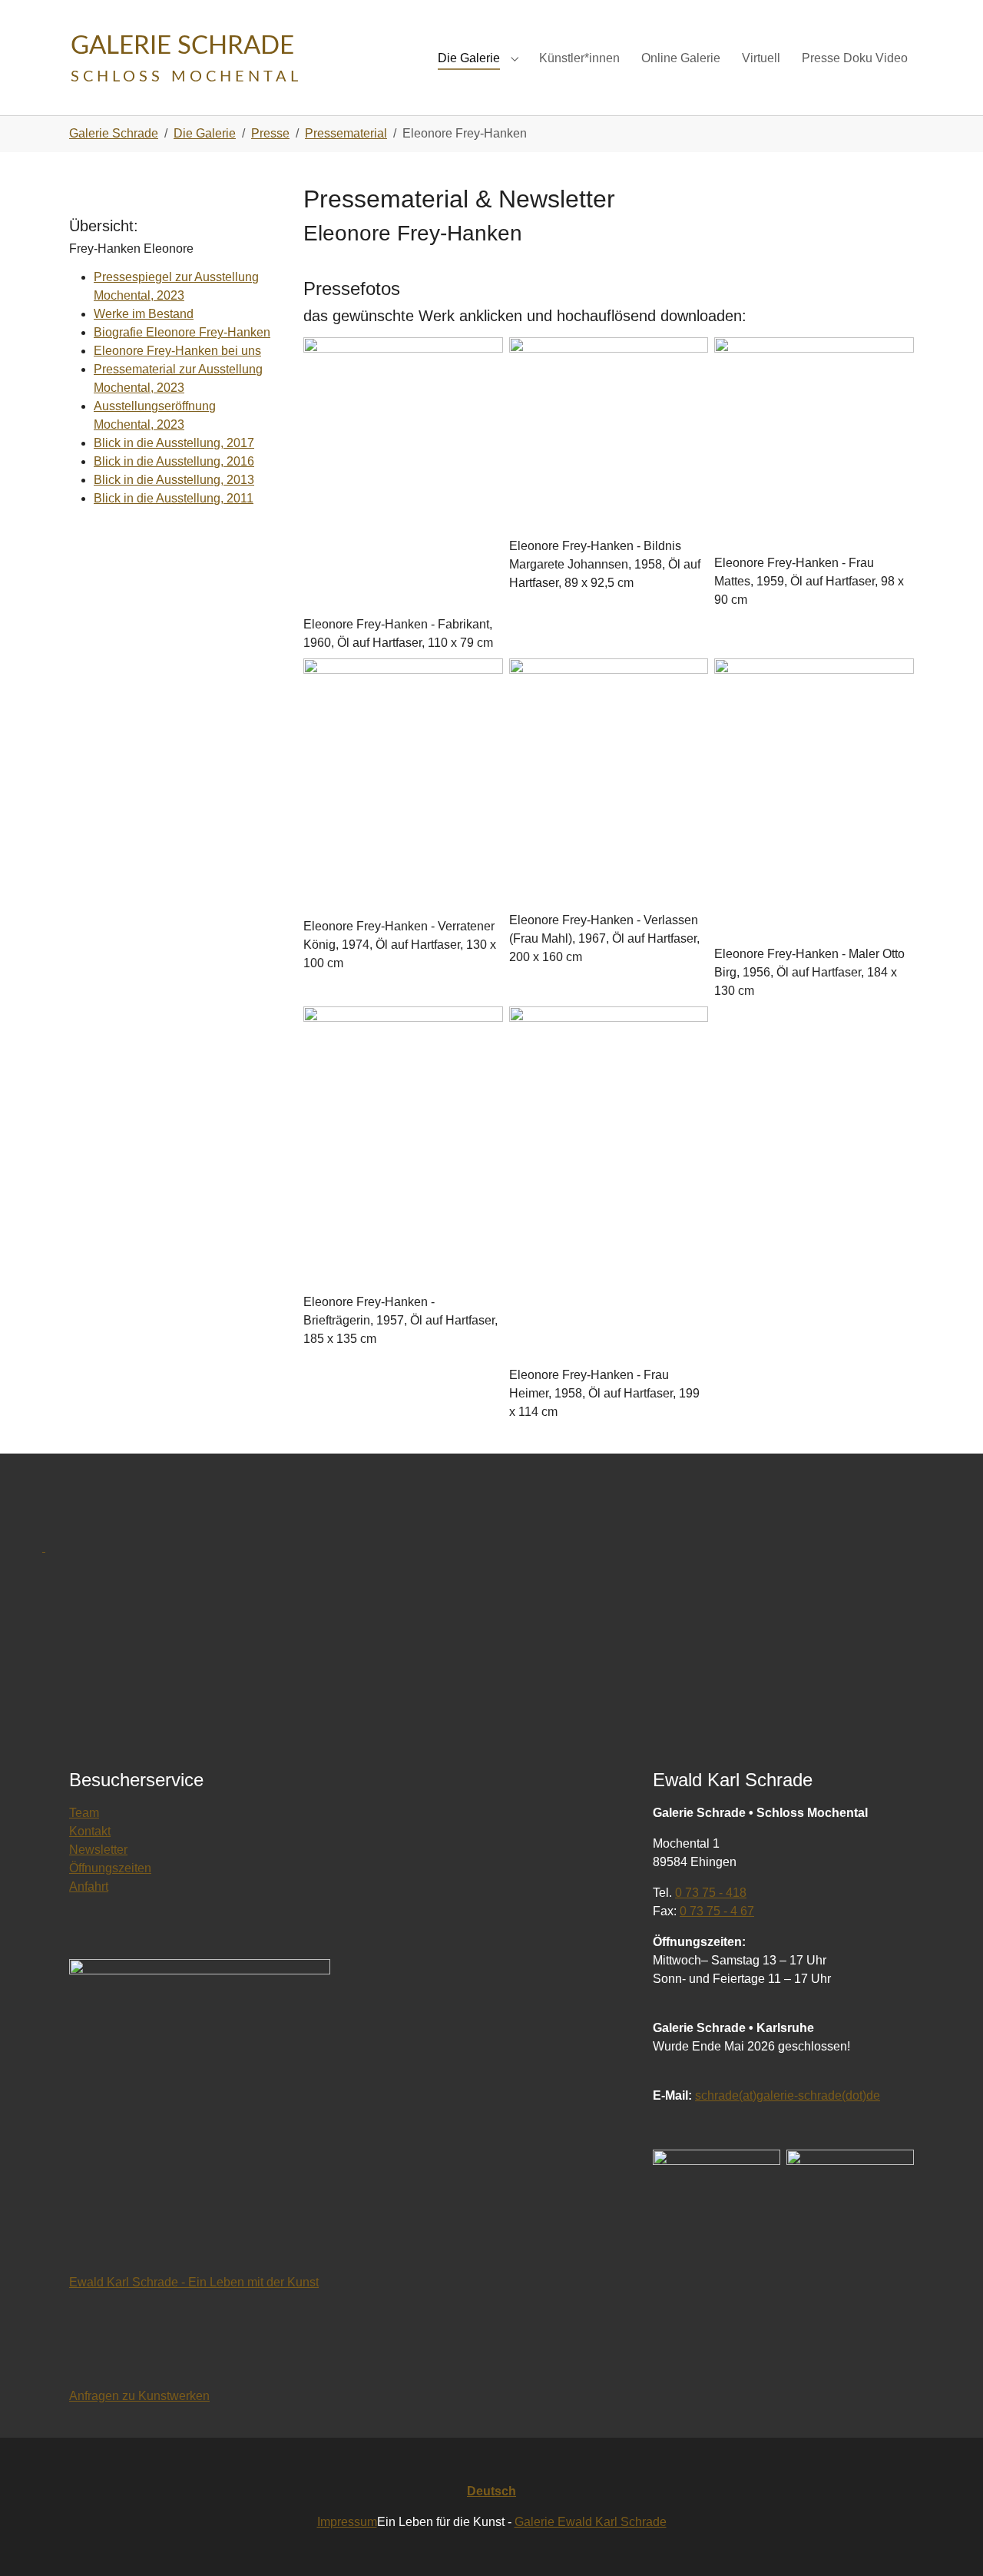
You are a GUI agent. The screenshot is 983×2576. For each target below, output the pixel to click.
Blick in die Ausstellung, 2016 (174, 461)
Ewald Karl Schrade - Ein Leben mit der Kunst (194, 2282)
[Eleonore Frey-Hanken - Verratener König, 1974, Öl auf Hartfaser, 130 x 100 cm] (403, 788)
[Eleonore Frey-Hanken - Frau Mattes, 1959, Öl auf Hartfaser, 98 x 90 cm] (814, 446)
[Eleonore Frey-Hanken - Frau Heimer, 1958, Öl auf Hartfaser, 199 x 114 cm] (609, 1186)
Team (84, 1813)
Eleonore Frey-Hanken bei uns (177, 351)
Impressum (347, 2522)
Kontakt (90, 1831)
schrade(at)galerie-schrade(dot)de (788, 2095)
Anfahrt (89, 1886)
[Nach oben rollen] (949, 2542)
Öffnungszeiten (110, 1868)
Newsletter (98, 1850)
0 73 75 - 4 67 (717, 1911)
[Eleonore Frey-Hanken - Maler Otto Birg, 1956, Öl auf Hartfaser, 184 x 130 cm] (814, 802)
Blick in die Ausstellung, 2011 (174, 498)
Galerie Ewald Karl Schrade (591, 2522)
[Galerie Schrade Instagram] (850, 2215)
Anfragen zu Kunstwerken (139, 2396)
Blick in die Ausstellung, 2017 (174, 443)
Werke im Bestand (144, 314)
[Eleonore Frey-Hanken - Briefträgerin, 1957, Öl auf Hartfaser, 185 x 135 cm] (403, 1150)
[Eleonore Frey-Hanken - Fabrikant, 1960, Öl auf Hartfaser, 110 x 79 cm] (403, 476)
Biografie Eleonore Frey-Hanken (182, 332)
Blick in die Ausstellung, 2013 (174, 480)
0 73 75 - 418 (711, 1893)
